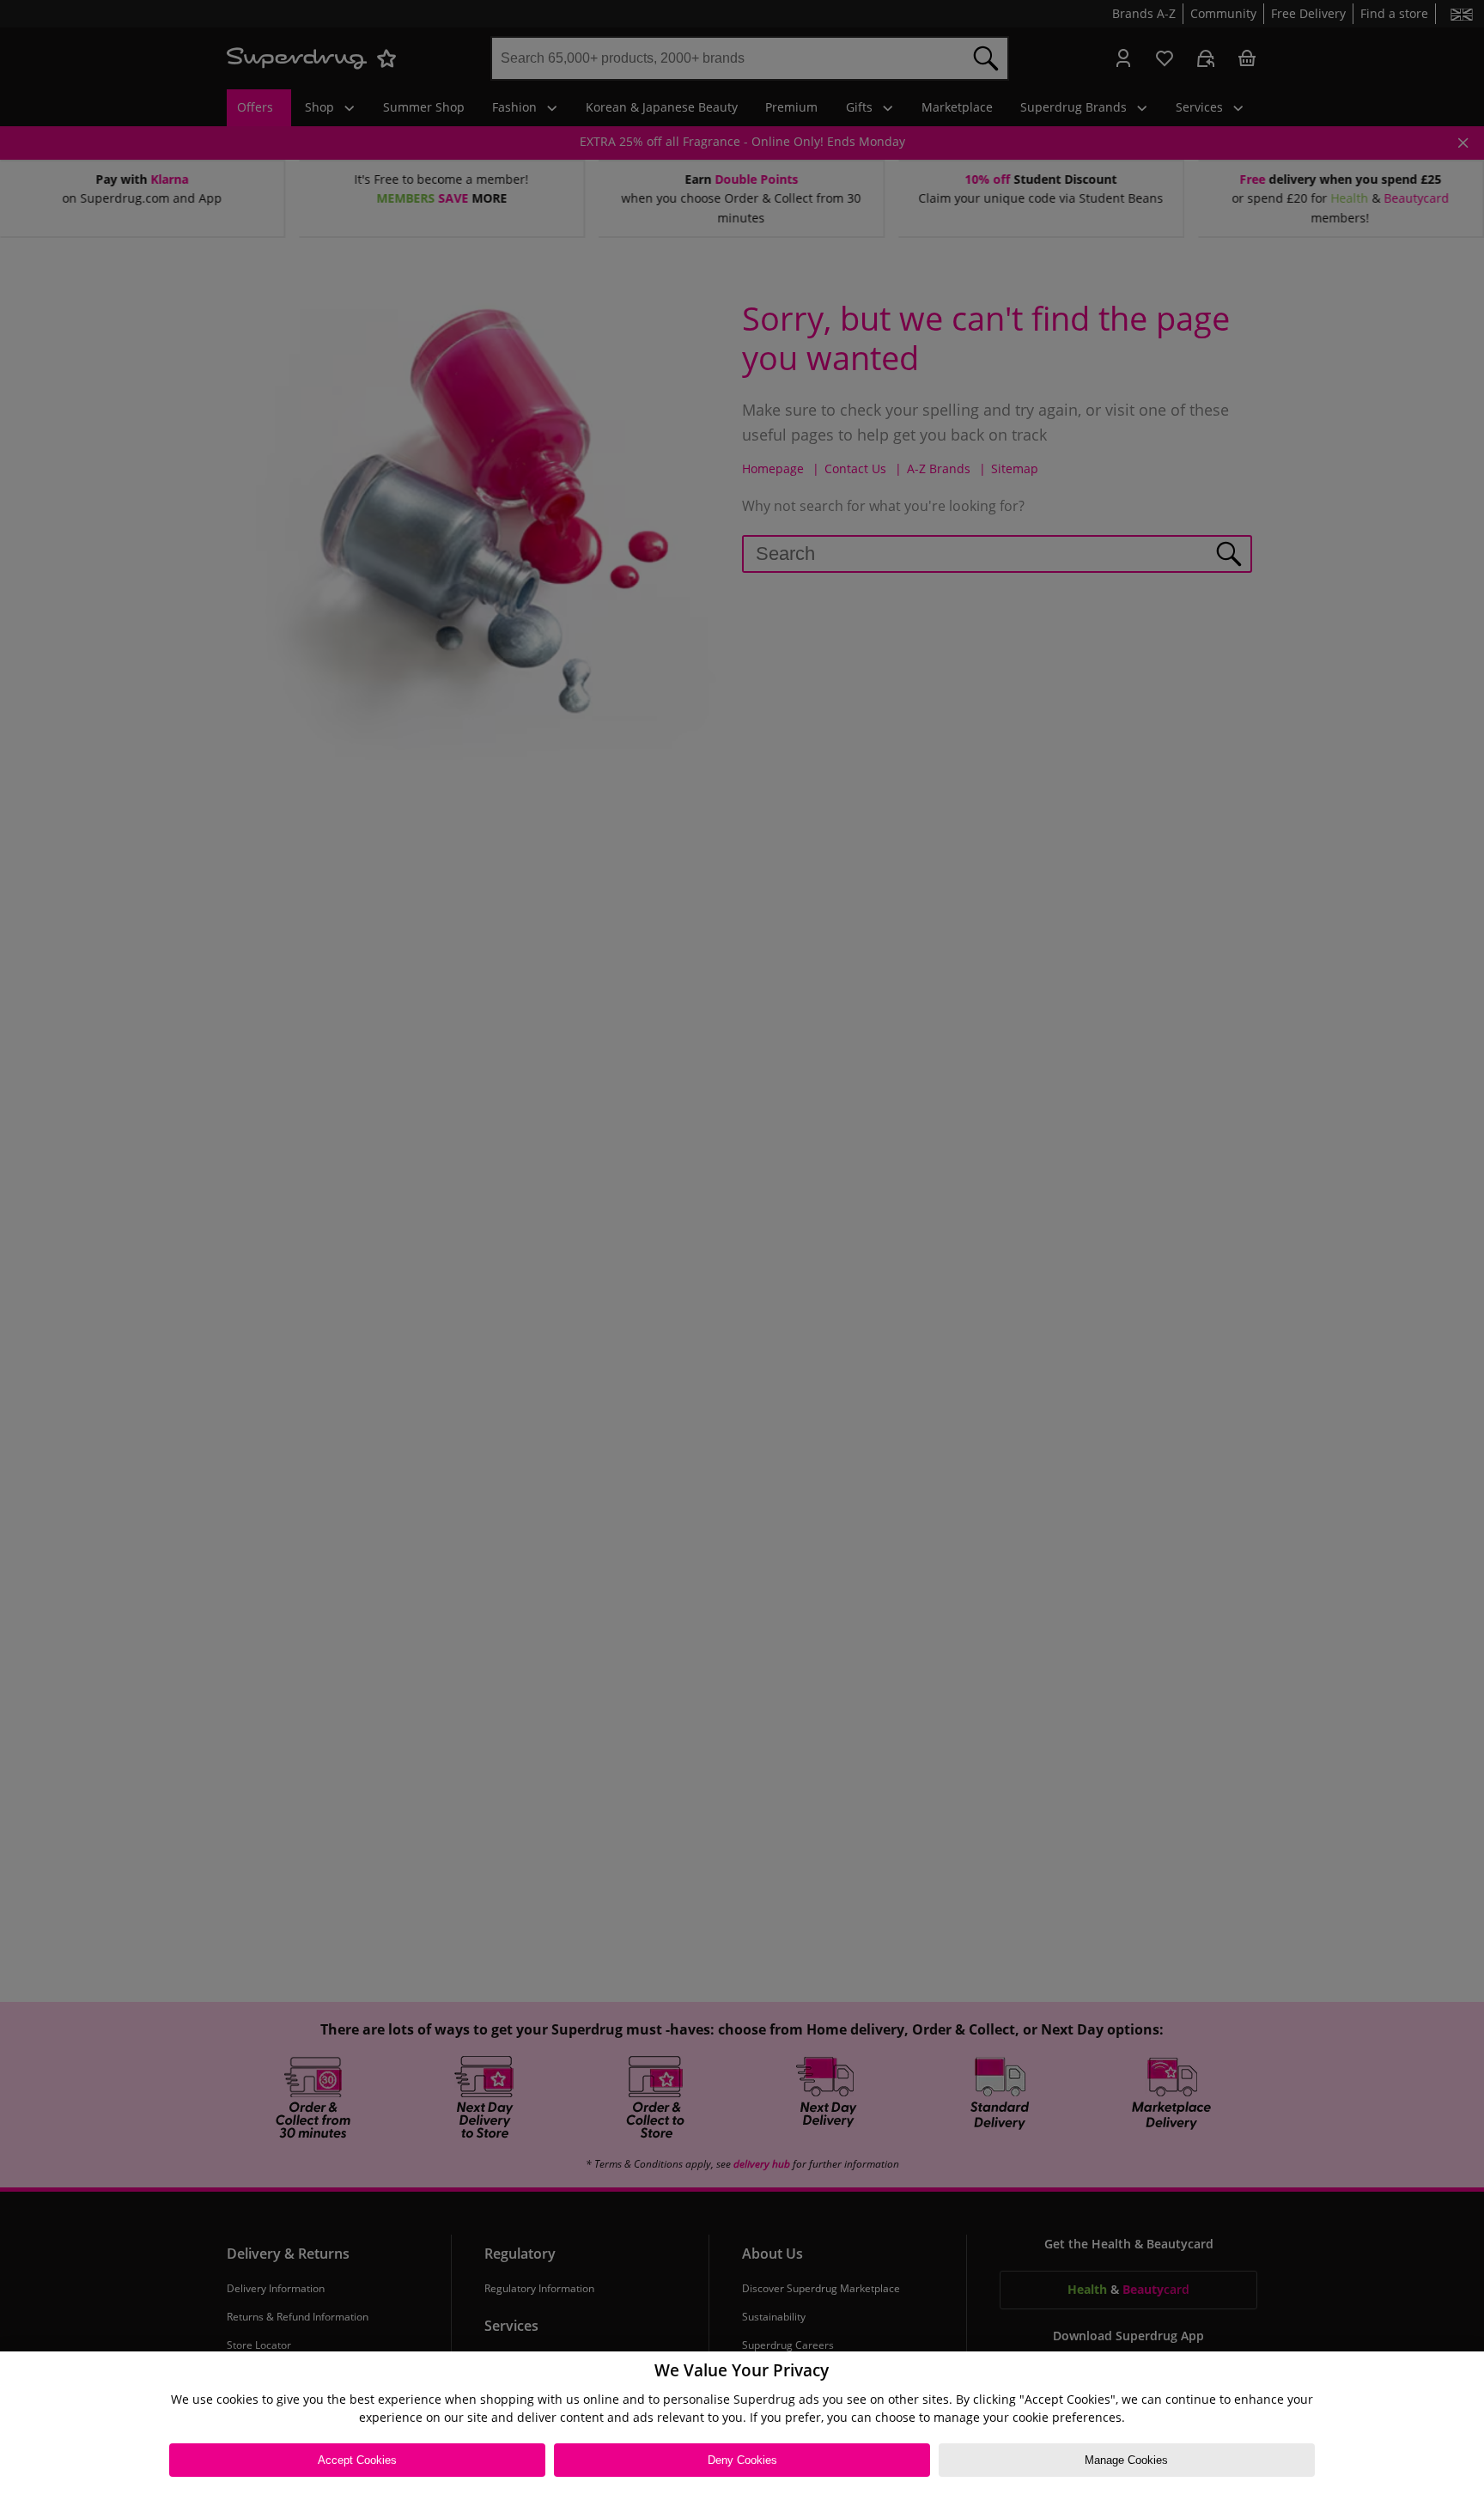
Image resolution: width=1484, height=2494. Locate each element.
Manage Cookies (1126, 2460)
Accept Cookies (357, 2460)
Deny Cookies (742, 2460)
